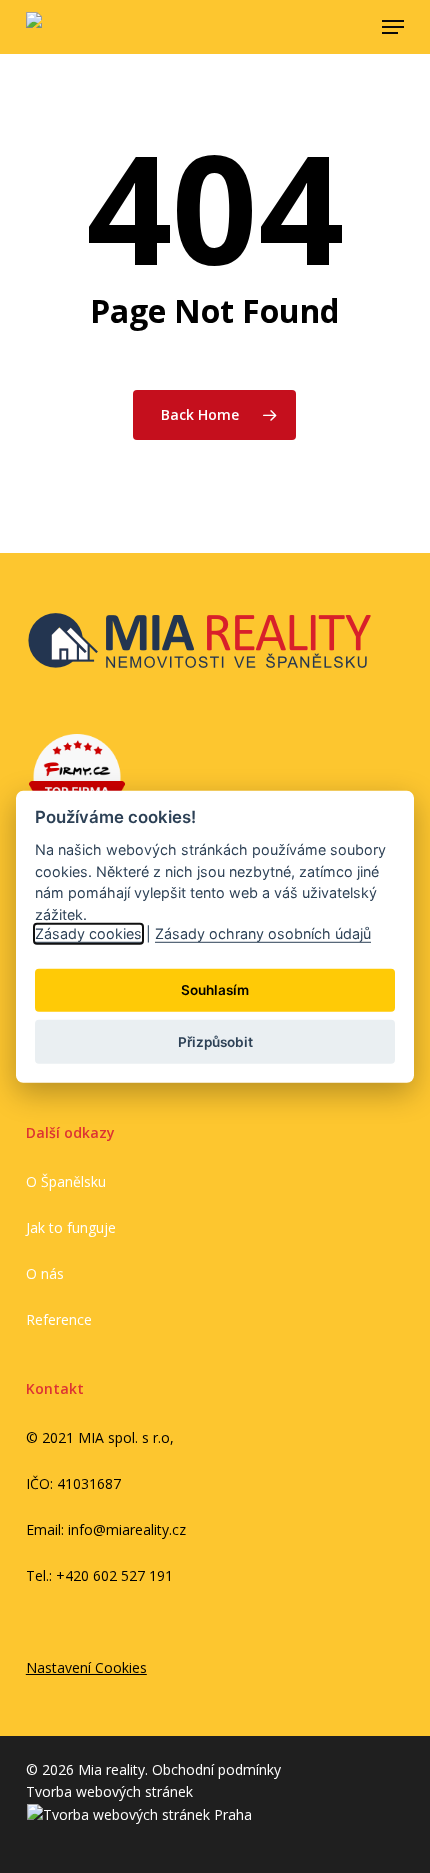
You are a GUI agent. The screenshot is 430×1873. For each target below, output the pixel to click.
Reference (59, 1319)
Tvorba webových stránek (109, 1791)
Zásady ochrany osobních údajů (263, 933)
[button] (393, 27)
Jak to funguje (71, 1227)
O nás (45, 1273)
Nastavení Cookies (86, 1667)
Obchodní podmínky (216, 1769)
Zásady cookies (88, 933)
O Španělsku (66, 1181)
